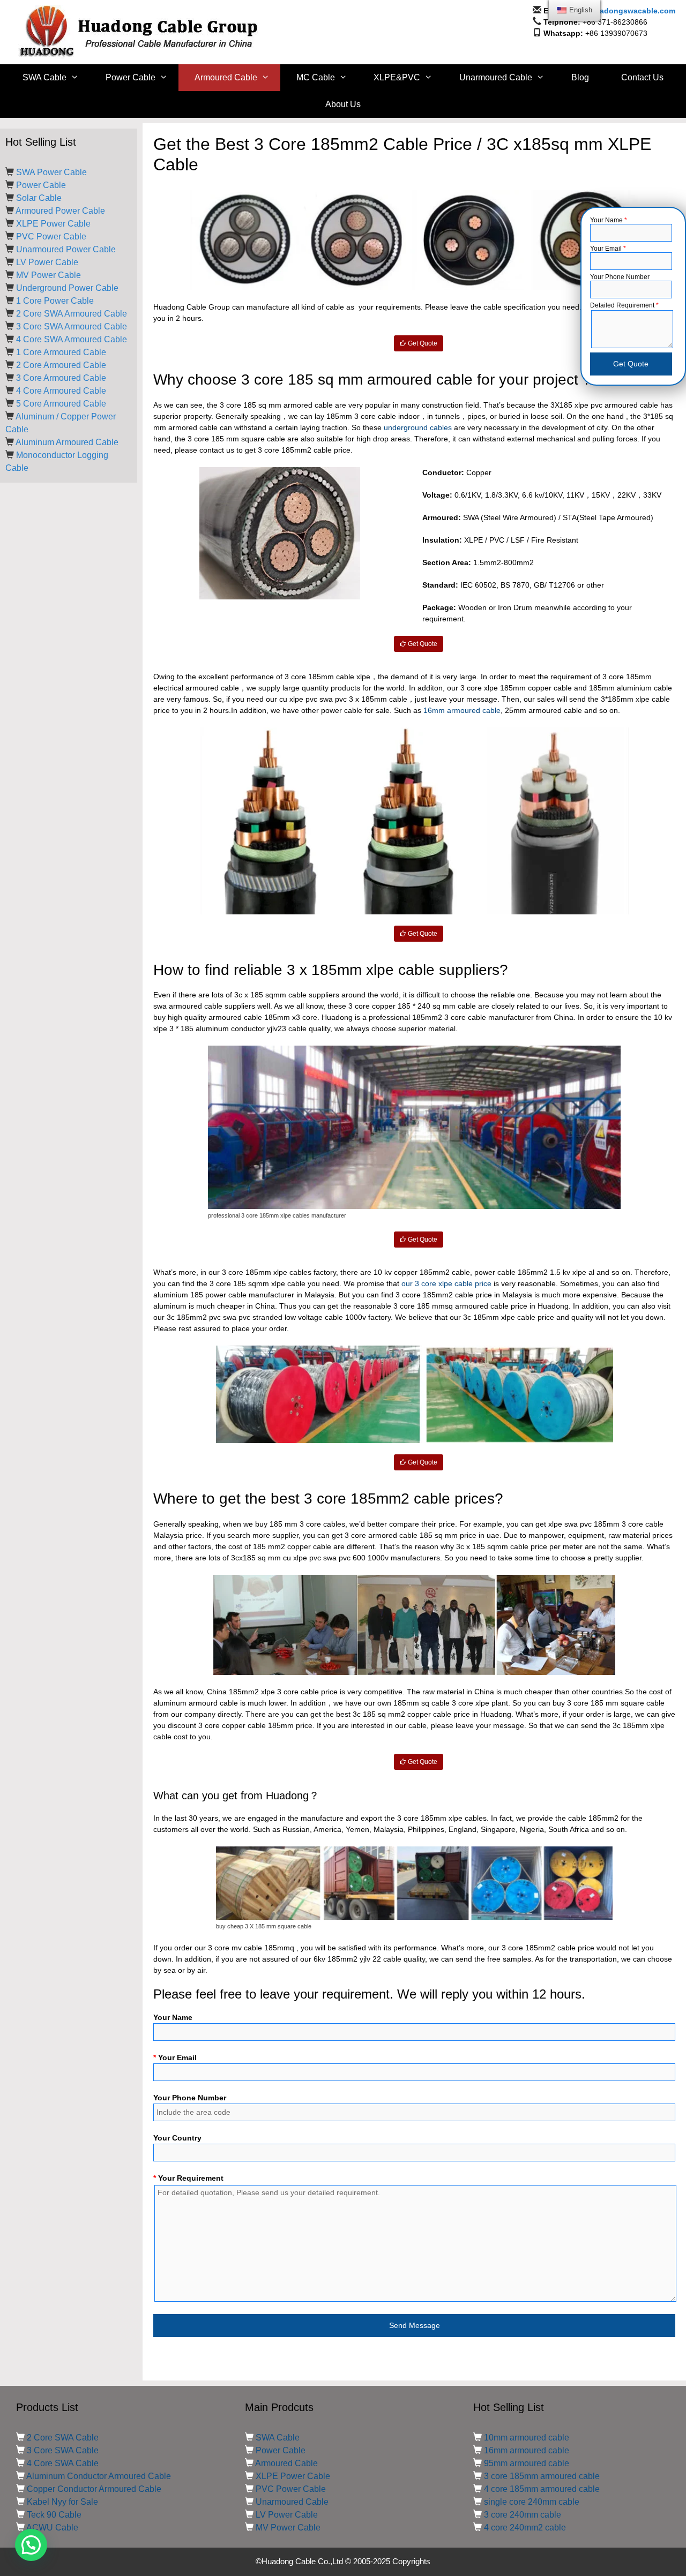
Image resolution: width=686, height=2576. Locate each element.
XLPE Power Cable (53, 224)
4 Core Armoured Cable (61, 391)
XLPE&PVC (397, 77)
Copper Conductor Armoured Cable (94, 2489)
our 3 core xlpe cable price (446, 1283)
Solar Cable (39, 198)
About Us (343, 104)
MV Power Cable (49, 275)
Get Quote (422, 343)
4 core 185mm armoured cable (542, 2489)
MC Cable (316, 77)
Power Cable (131, 77)
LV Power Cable (47, 262)
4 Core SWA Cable (63, 2463)
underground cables (418, 427)
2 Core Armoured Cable (61, 365)
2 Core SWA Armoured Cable (72, 314)
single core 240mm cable (532, 2502)
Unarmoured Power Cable (66, 249)
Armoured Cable (226, 77)
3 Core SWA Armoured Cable (72, 326)
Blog (580, 77)
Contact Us (642, 77)
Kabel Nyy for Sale (62, 2502)
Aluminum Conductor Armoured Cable (99, 2476)
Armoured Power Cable (60, 211)
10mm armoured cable (527, 2438)
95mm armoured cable (527, 2463)
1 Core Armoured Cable (61, 352)
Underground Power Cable (67, 288)
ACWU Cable (52, 2528)
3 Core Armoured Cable (61, 378)
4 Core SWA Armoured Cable (72, 339)
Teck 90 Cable (54, 2515)
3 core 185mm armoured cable (542, 2476)
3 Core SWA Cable (63, 2450)
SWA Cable (44, 77)
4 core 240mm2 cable (525, 2528)
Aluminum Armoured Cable (67, 442)
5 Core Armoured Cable (61, 404)
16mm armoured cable (462, 710)
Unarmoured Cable (496, 77)
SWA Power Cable (51, 172)
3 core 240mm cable (523, 2515)
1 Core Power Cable (55, 301)
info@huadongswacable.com (622, 11)
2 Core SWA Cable (63, 2438)
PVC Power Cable (51, 236)
